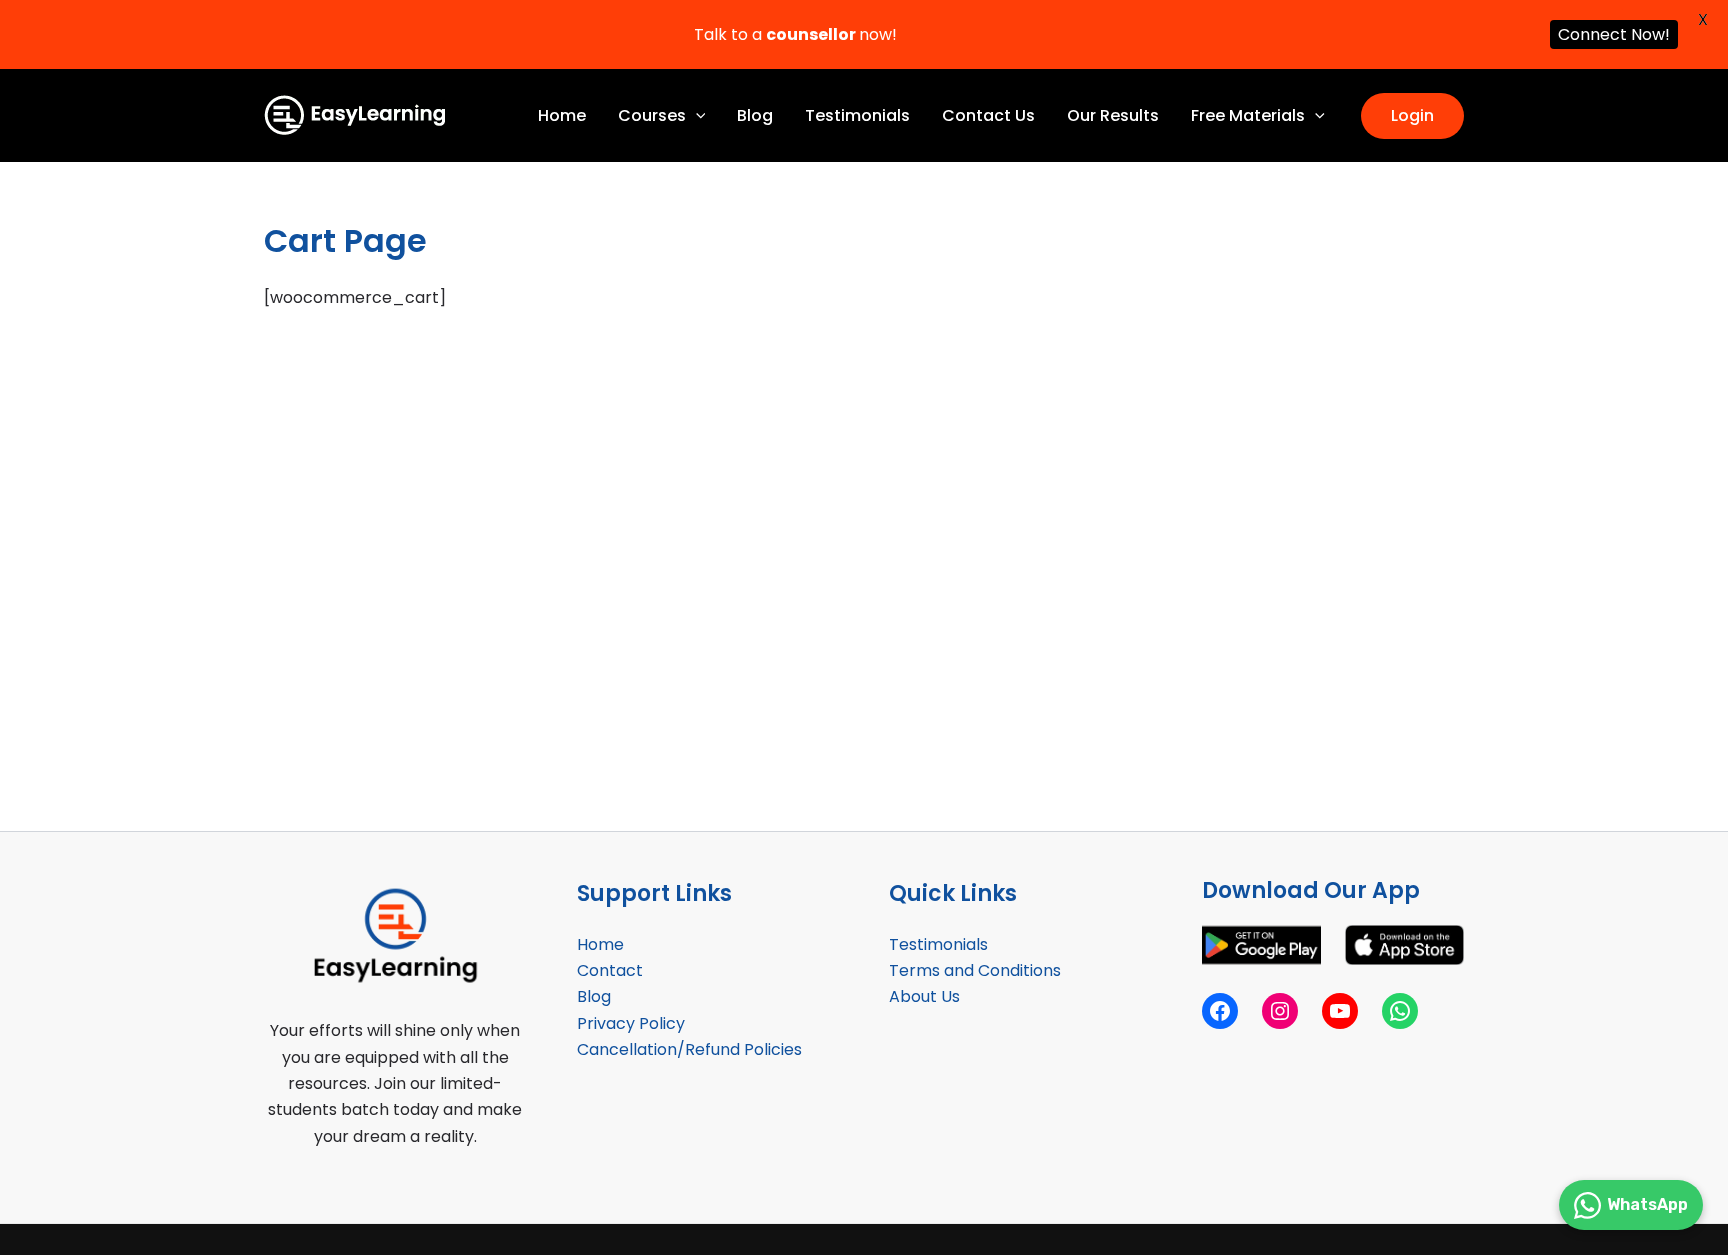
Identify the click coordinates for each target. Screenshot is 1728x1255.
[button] (696, 116)
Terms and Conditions (975, 970)
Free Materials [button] (1248, 115)
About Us (924, 996)
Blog (755, 115)
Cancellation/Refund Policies (689, 1049)
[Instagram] (1280, 1011)
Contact (610, 970)
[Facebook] (1220, 1011)
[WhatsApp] (1400, 1011)
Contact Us (988, 115)
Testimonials (857, 115)
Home (562, 115)
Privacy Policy (631, 1023)
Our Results (1113, 115)
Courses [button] (652, 115)
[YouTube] (1340, 1011)
